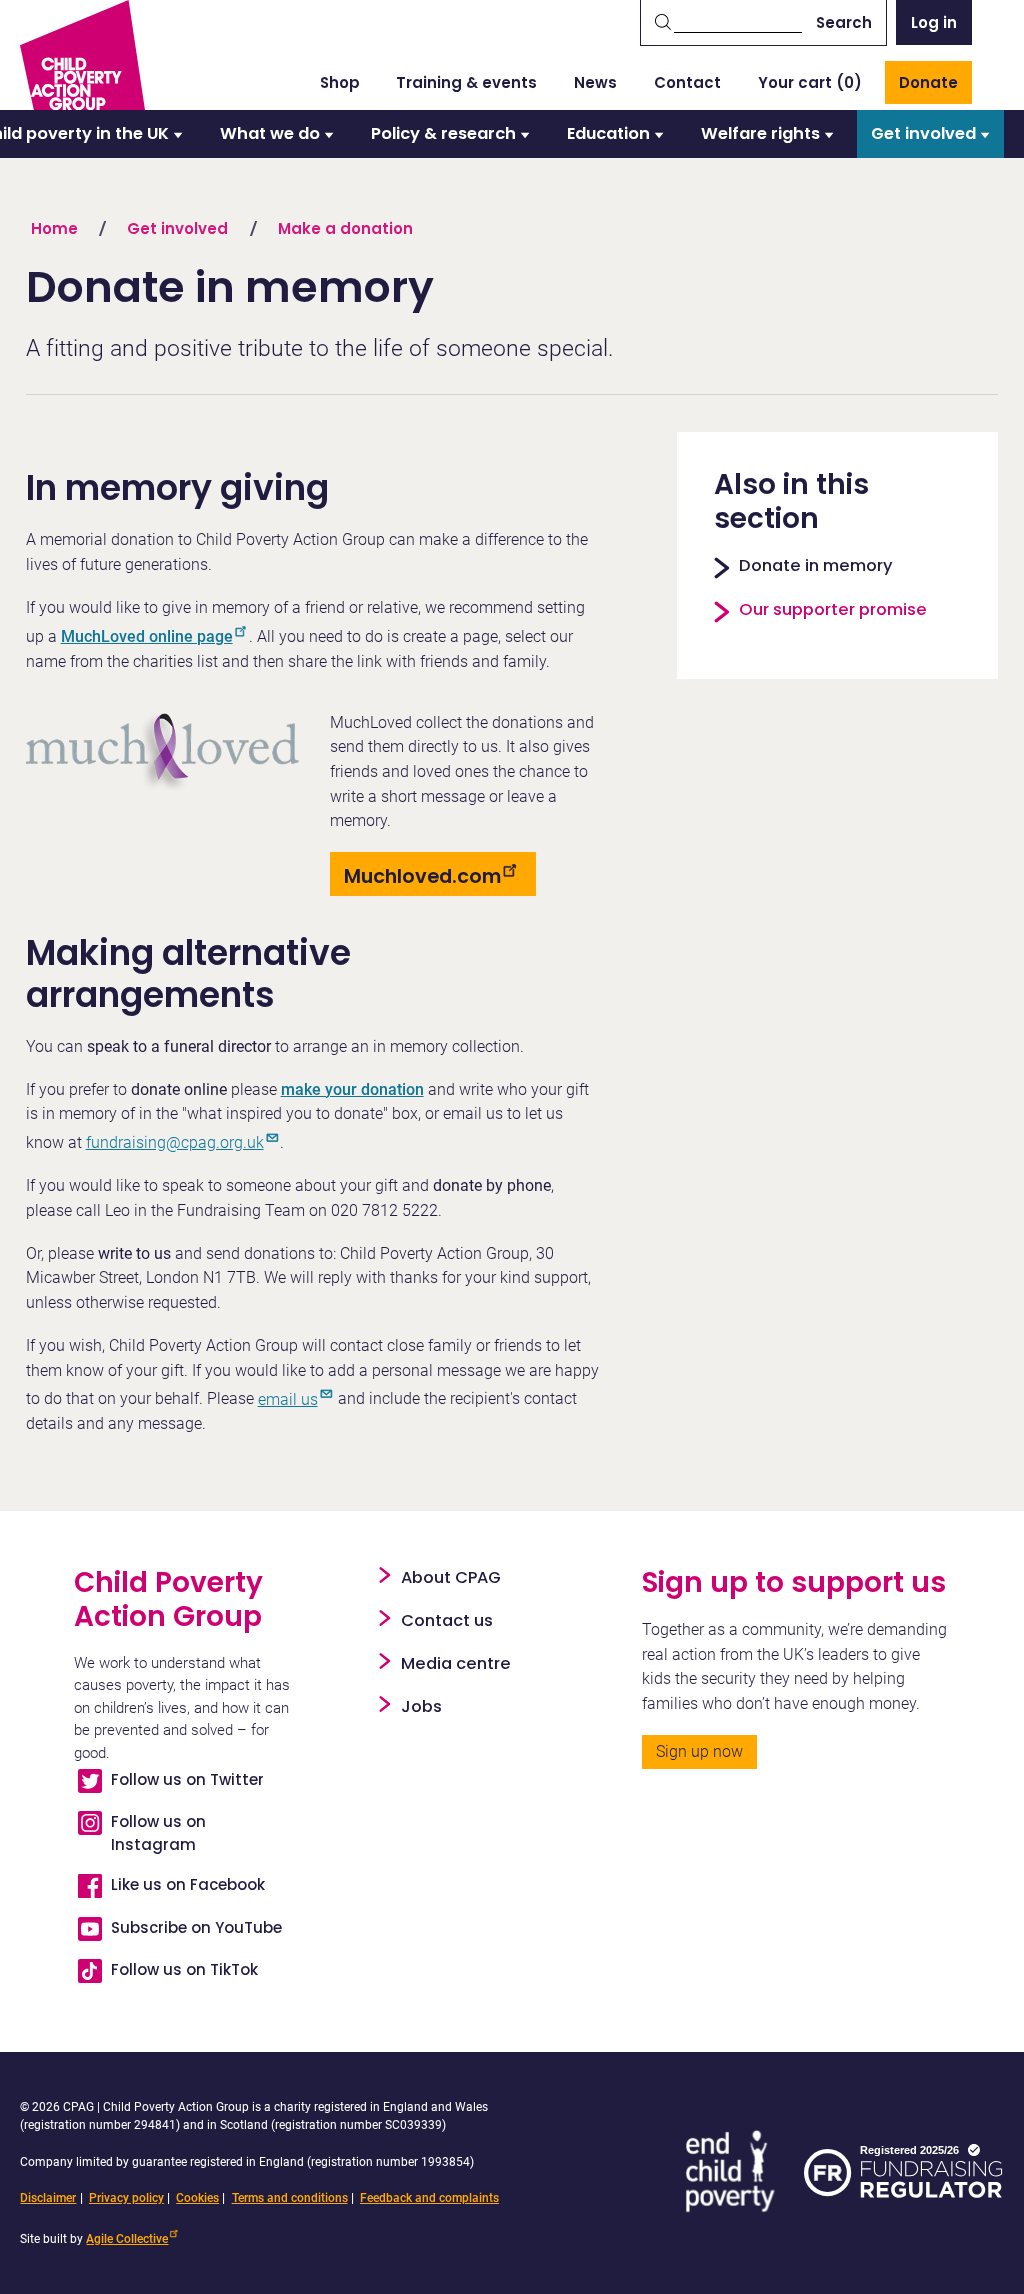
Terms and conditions (290, 2198)
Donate (928, 82)
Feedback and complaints (429, 2198)
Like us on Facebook (188, 1884)
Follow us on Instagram (158, 1833)
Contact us (447, 1620)
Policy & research (443, 133)
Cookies (197, 2198)
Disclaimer (48, 2198)
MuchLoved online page (147, 636)
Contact (687, 82)
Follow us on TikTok (184, 1969)
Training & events (466, 82)
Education (608, 133)
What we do (270, 133)
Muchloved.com (422, 875)
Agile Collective (127, 2239)
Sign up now (699, 1751)
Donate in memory (816, 565)
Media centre (456, 1663)
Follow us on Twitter (187, 1779)
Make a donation (345, 228)
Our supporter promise (833, 609)
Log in (934, 22)
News (595, 82)
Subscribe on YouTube (196, 1927)
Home (54, 228)
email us (288, 1399)
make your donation (352, 1089)
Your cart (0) (810, 82)
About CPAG (451, 1577)
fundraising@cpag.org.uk (175, 1142)
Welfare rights (760, 133)
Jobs (421, 1706)
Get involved (923, 133)
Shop (340, 82)
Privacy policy (126, 2198)
